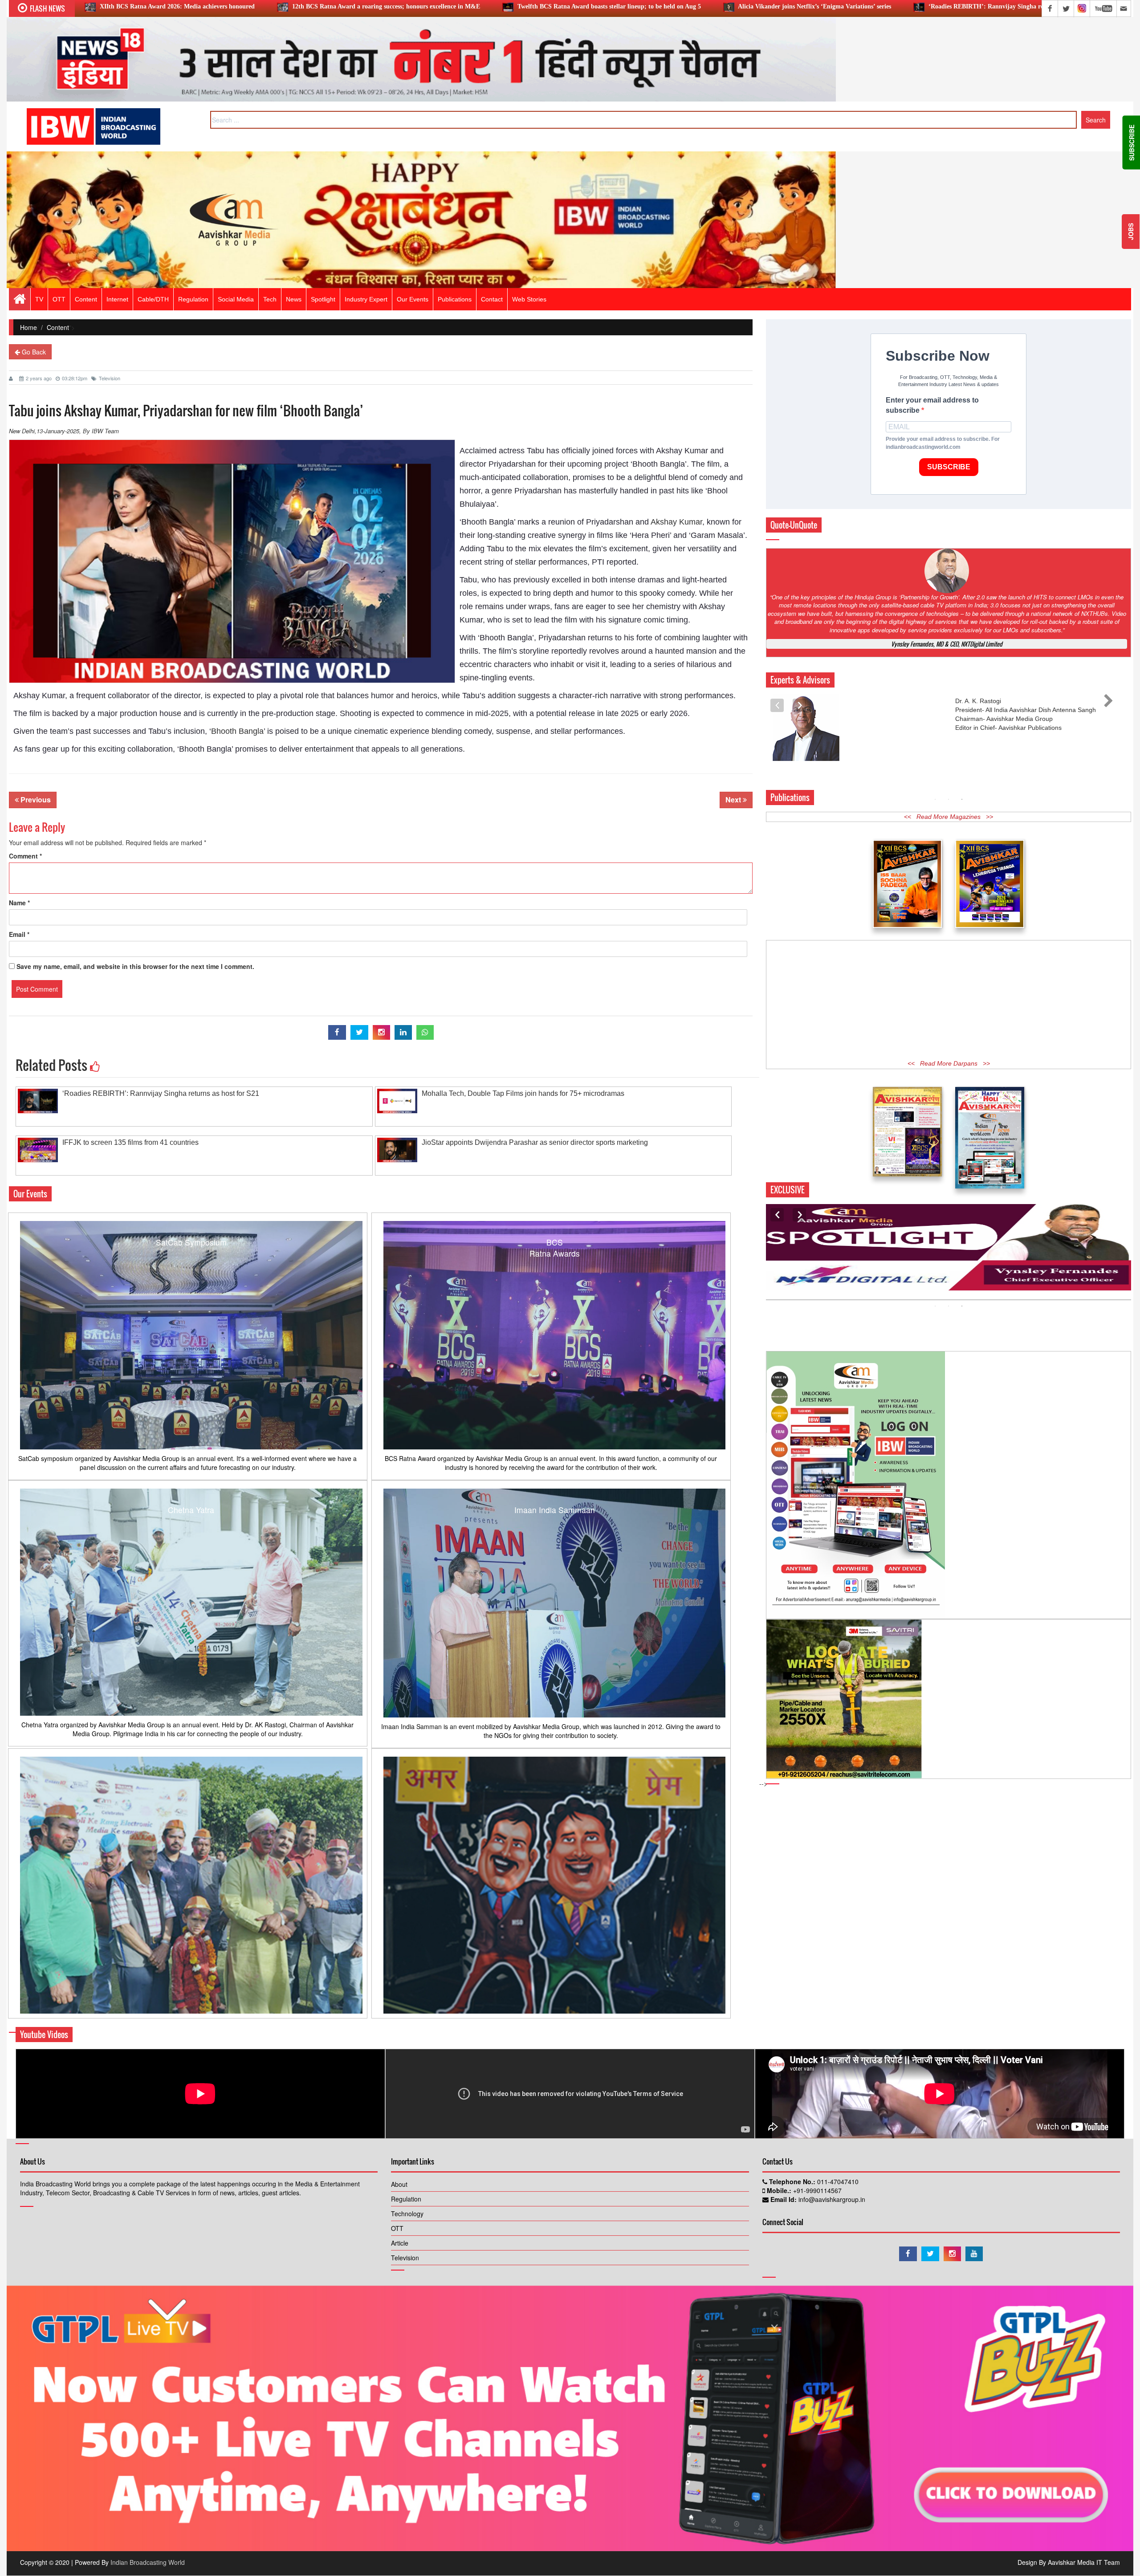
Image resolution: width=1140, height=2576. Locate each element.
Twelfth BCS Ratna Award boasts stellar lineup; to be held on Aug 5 (277, 6)
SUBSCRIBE (949, 467)
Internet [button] (117, 299)
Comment (25, 856)
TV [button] (39, 299)
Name (19, 903)
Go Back (33, 352)
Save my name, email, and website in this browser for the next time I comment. (135, 966)
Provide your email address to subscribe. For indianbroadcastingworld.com (943, 443)
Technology (407, 2214)
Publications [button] (455, 299)
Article (400, 2243)
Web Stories (529, 299)
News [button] (294, 299)
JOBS (1131, 232)
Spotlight (323, 299)
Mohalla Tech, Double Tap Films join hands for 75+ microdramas (892, 6)
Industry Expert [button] (366, 299)
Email (19, 934)
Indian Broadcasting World (148, 2562)
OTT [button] (59, 299)
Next (734, 800)
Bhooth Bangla (237, 731)
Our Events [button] (413, 299)
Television (110, 378)
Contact (492, 299)
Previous (35, 800)
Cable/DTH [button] (153, 299)
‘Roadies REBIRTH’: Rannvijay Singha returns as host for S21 (681, 6)
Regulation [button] (193, 299)
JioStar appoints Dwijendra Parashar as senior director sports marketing (535, 1142)
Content (86, 299)
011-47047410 (837, 2181)
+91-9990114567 (816, 2190)
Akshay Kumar (676, 522)
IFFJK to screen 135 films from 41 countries (130, 1142)
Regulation (406, 2199)
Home (28, 327)
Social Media (236, 299)
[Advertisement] (949, 981)
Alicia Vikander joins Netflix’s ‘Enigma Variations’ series (482, 6)
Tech (270, 299)
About (399, 2184)
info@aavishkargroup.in (831, 2199)
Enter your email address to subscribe (932, 405)
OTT (397, 2228)
